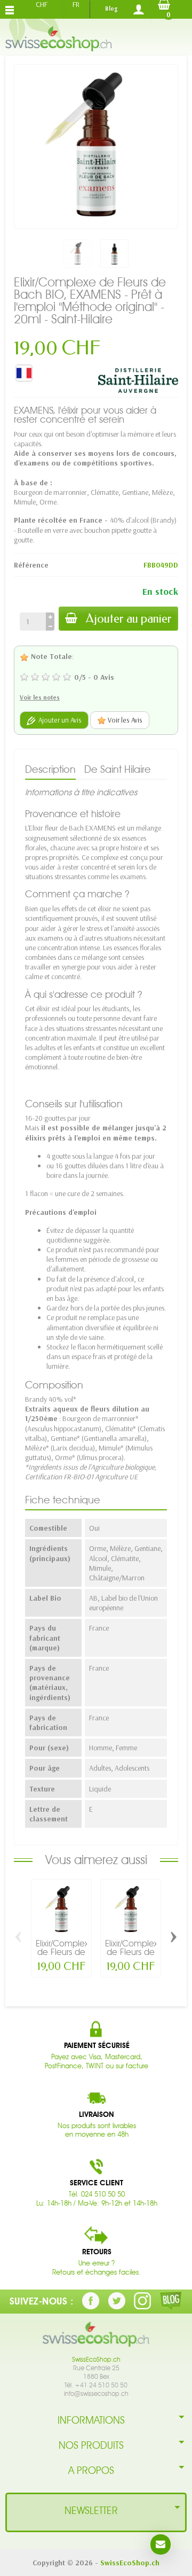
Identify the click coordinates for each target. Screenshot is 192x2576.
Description (50, 769)
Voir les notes (40, 697)
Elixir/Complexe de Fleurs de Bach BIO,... (65, 1952)
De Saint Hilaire (118, 769)
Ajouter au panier (129, 619)
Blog (111, 9)
